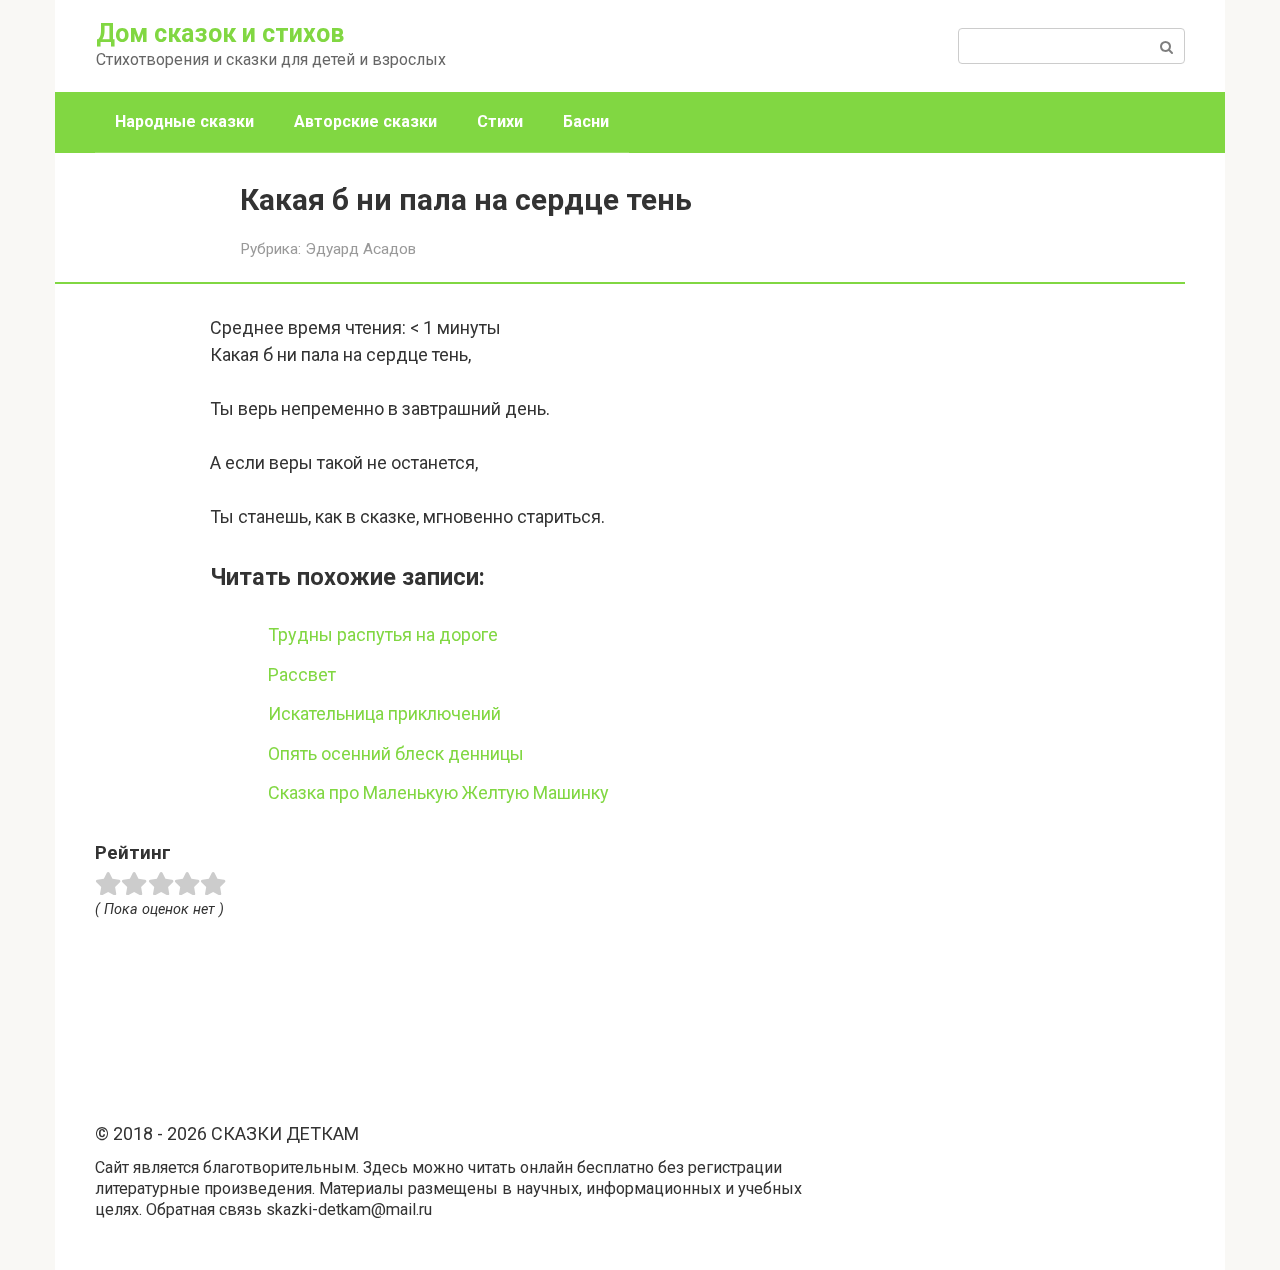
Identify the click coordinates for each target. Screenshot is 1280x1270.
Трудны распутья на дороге (383, 634)
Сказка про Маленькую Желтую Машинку (438, 792)
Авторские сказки (365, 121)
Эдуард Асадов (360, 249)
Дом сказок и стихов (220, 33)
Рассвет (302, 674)
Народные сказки (184, 121)
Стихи (500, 121)
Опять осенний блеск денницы (396, 753)
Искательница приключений (384, 713)
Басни (586, 121)
